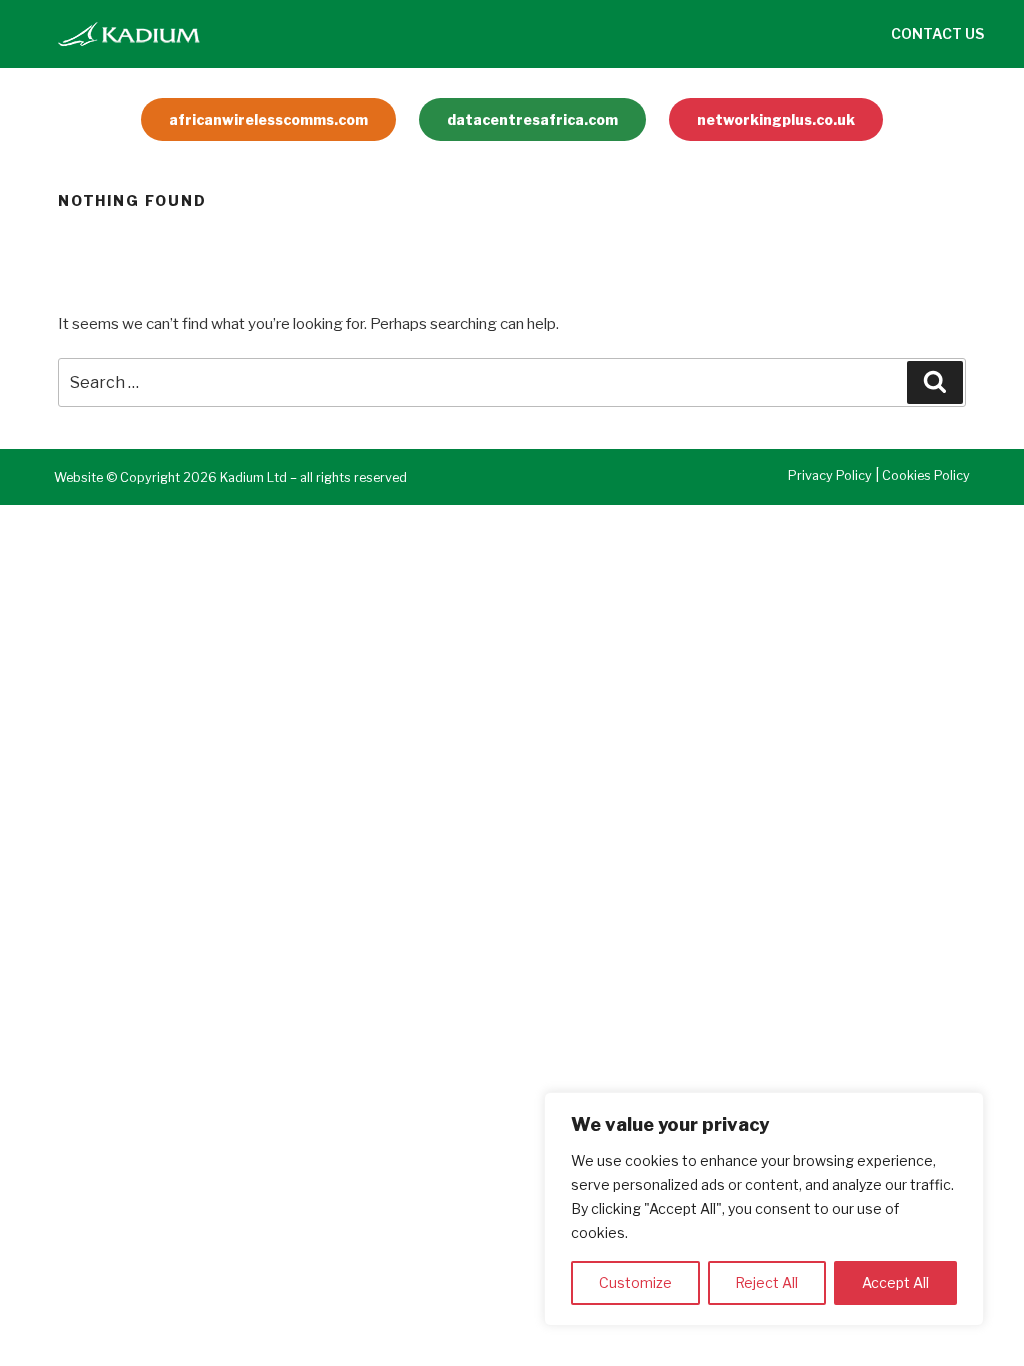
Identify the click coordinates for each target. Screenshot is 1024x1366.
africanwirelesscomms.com (268, 119)
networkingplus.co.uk (776, 119)
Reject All (766, 1282)
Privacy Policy (830, 475)
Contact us (937, 33)
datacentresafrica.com (532, 119)
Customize (635, 1282)
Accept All (895, 1282)
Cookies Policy (926, 475)
